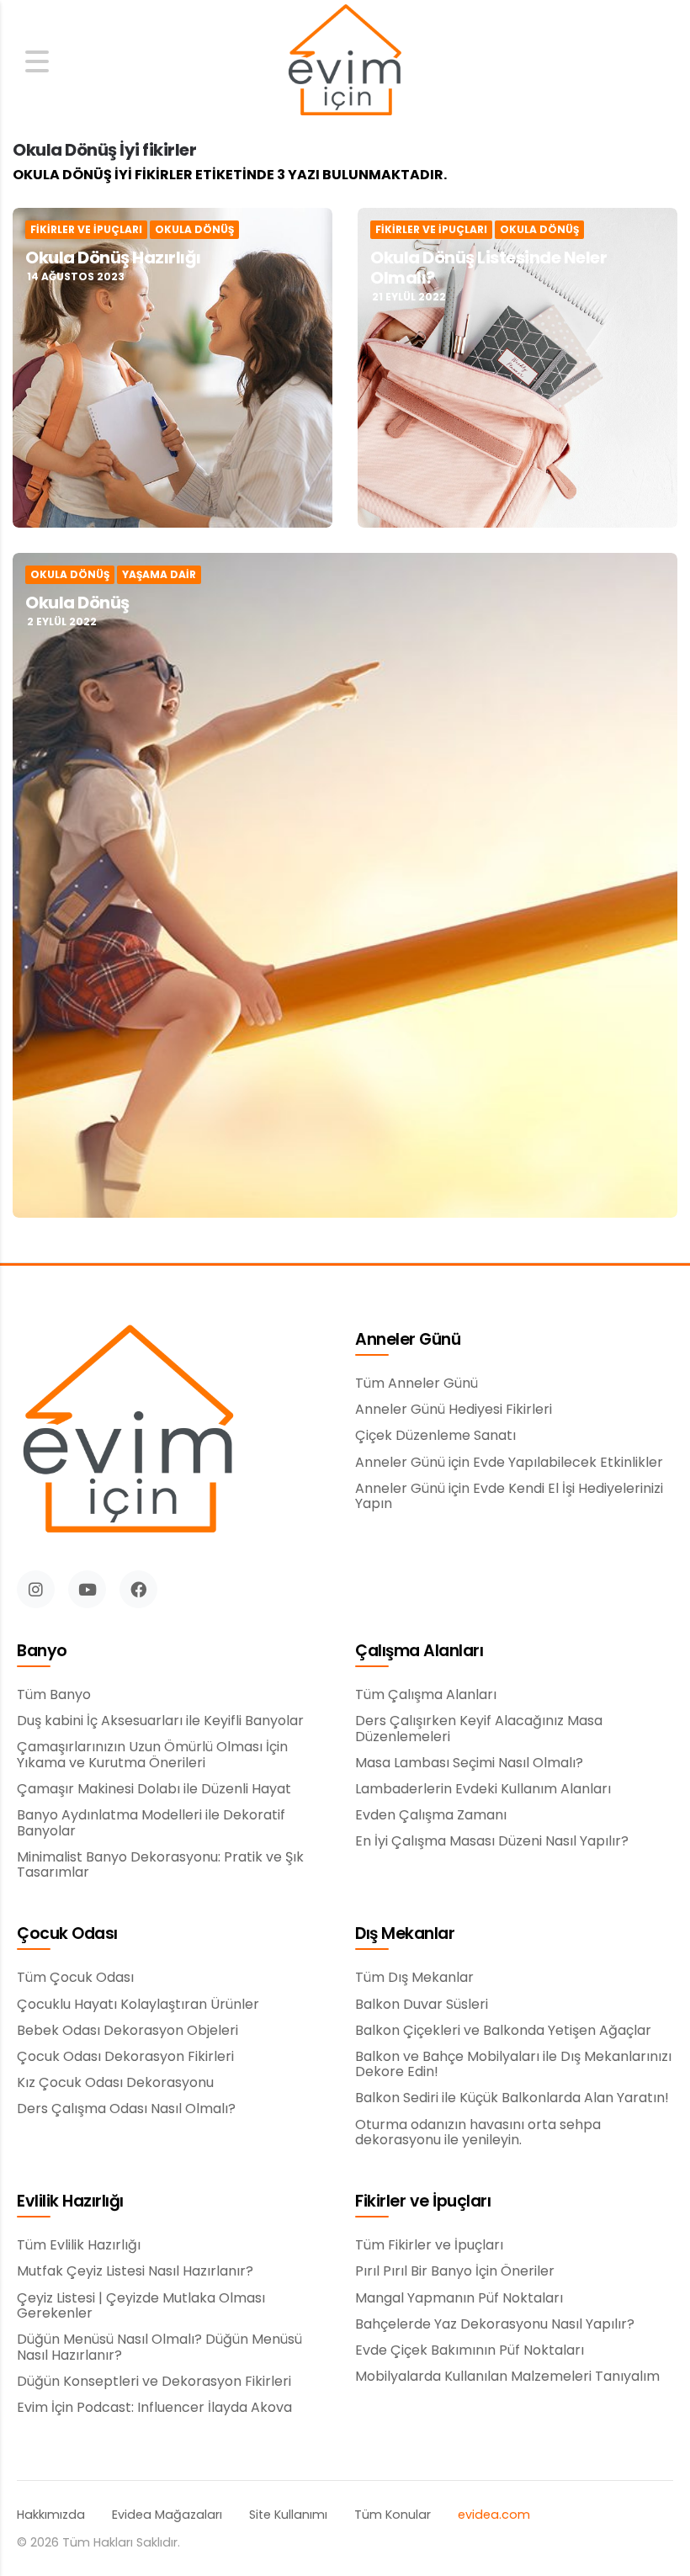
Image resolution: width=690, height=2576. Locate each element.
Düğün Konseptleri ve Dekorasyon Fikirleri (154, 2382)
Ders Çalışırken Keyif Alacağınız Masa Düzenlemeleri (479, 1729)
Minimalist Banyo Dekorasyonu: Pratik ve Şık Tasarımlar (160, 1865)
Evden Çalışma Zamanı (431, 1815)
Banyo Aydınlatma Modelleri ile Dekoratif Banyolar (151, 1823)
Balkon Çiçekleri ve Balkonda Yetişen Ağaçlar (503, 2031)
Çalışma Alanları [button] (419, 1652)
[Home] (345, 62)
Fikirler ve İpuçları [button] (423, 2202)
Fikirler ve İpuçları (86, 230)
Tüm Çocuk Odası (75, 1978)
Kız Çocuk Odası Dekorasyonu (115, 2083)
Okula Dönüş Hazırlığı (113, 258)
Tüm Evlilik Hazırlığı (79, 2245)
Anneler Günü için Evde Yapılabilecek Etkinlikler (509, 1463)
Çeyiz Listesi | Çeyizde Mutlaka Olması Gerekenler (141, 2306)
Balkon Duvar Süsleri (422, 2005)
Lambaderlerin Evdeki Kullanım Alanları (483, 1789)
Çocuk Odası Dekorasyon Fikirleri (125, 2057)
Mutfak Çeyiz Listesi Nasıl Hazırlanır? (135, 2271)
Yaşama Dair (159, 575)
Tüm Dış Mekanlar (414, 1978)
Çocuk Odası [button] (67, 1934)
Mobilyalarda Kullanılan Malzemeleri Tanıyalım (507, 2377)
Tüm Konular (393, 2515)
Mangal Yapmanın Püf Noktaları (459, 2298)
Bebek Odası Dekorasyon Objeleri (127, 2031)
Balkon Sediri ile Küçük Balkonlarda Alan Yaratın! (512, 2098)
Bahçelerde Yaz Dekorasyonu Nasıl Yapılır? (495, 2324)
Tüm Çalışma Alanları (426, 1695)
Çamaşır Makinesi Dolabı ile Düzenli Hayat (154, 1789)
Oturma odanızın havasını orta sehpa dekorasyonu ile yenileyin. (478, 2133)
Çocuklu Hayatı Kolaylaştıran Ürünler (138, 2005)
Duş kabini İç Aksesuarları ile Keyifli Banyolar (160, 1721)
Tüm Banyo (54, 1695)
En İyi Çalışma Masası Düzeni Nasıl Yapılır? (492, 1841)
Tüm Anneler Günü (417, 1384)
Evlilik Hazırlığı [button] (70, 2202)
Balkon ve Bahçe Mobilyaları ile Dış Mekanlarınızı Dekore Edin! (513, 2065)
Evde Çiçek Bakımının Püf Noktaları (470, 2350)
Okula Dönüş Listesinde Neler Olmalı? (488, 268)
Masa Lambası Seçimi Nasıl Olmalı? (469, 1763)
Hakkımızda (51, 2515)
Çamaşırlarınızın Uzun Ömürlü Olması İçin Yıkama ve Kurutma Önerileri (152, 1755)
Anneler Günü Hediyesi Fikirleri (454, 1410)
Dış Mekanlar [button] (405, 1934)
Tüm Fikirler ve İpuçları (429, 2245)
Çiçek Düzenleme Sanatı (435, 1436)
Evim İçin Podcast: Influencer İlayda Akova (154, 2408)
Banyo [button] (42, 1652)
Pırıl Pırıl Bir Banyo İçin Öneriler (455, 2271)
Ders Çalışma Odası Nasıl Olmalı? (126, 2109)
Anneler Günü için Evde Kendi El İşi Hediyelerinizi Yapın (509, 1497)
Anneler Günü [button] (408, 1340)
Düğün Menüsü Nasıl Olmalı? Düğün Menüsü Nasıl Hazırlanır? (159, 2348)
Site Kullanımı (288, 2515)
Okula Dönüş (194, 230)
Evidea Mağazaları (167, 2515)
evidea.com (494, 2515)
